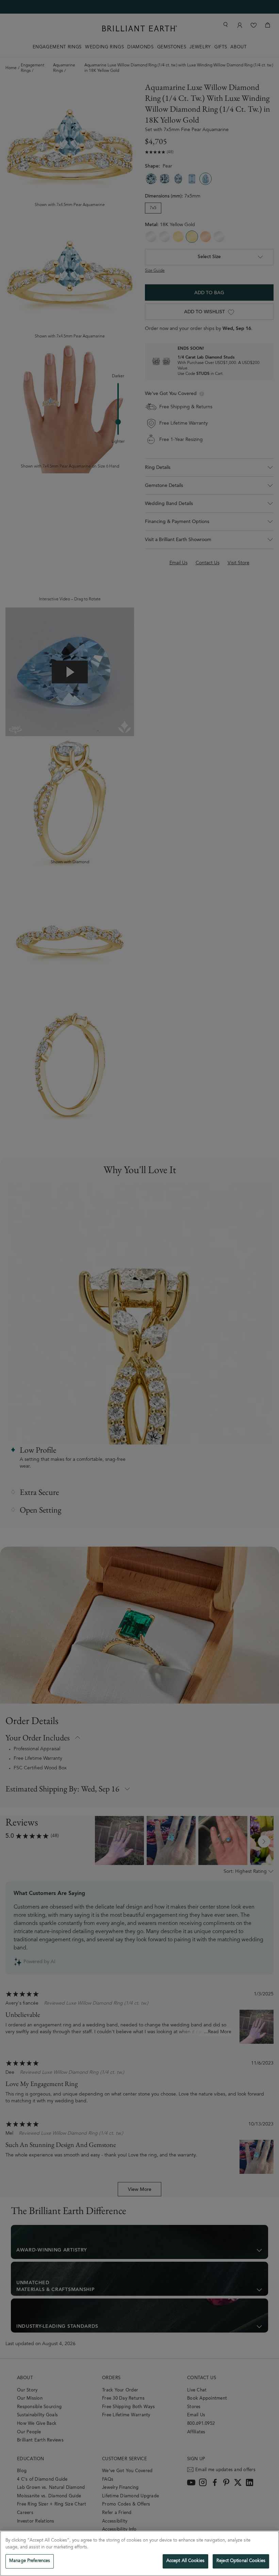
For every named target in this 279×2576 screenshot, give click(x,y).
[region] (139, 2553)
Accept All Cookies (185, 2561)
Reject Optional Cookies (241, 2561)
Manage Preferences (30, 2561)
